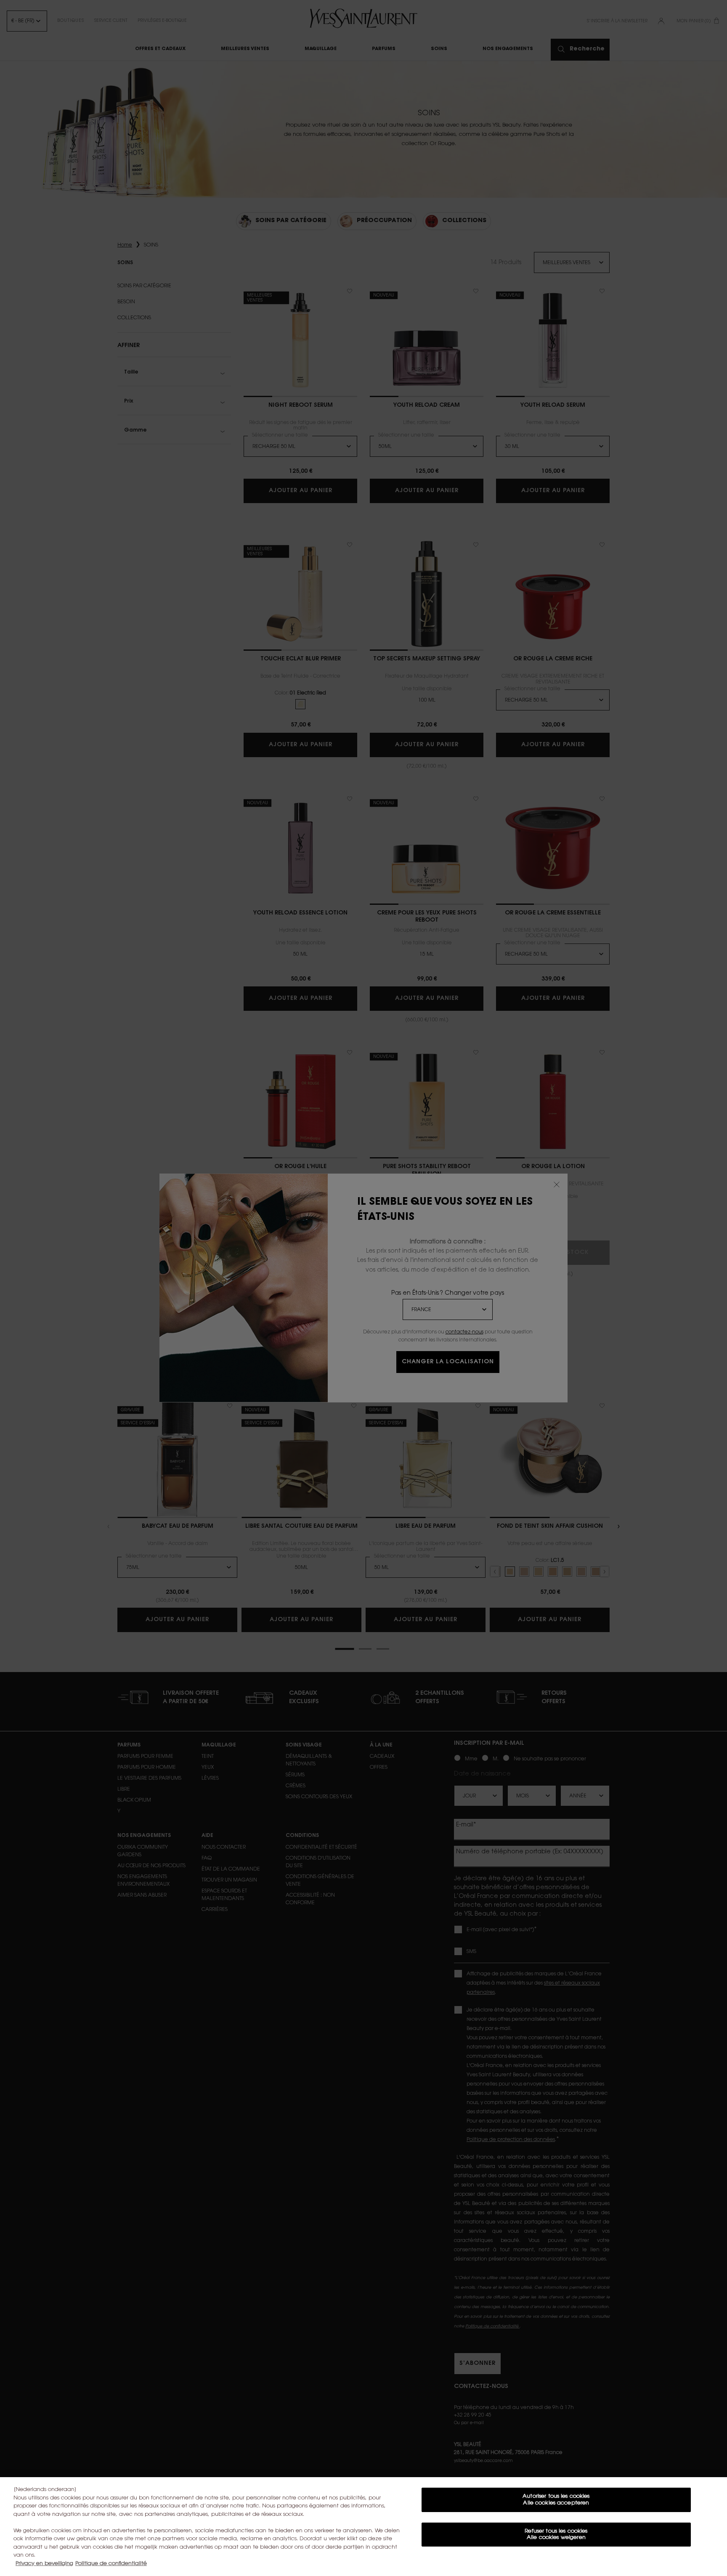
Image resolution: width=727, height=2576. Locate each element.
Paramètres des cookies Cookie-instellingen (556, 2562)
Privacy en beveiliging (44, 2564)
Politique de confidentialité (111, 2564)
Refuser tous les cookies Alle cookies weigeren (556, 2535)
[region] (363, 2527)
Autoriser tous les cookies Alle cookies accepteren (556, 2500)
